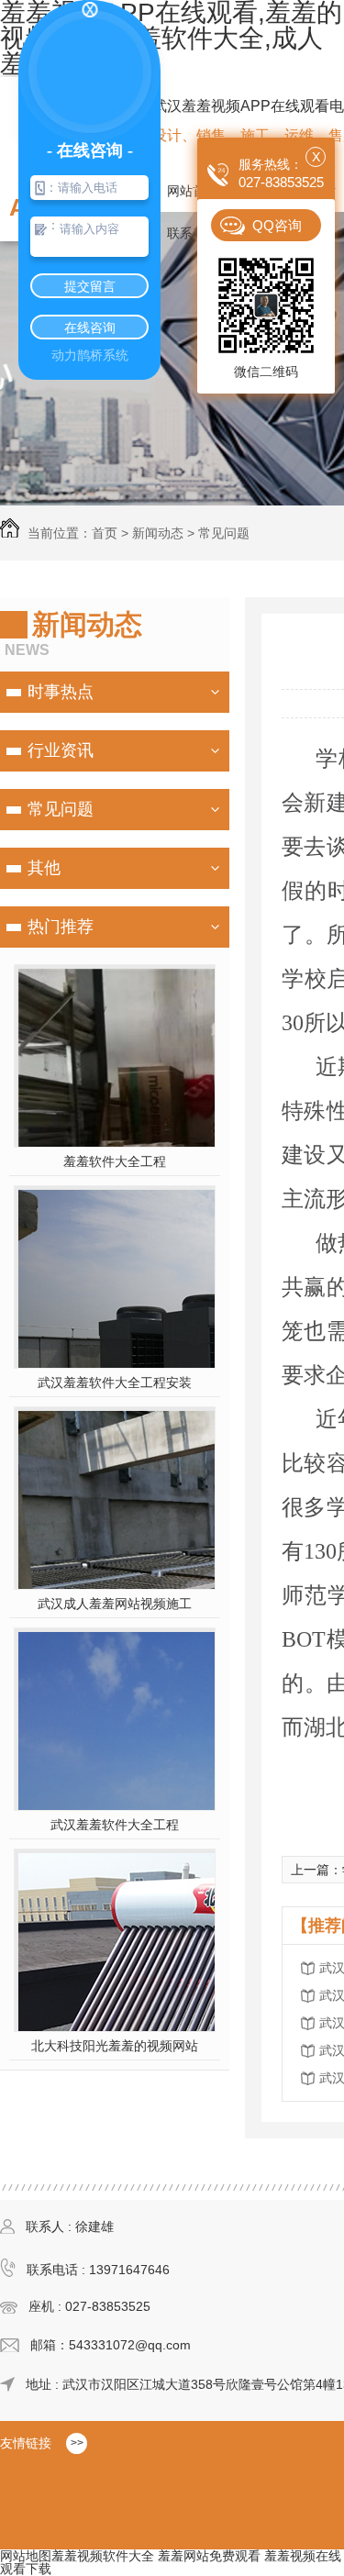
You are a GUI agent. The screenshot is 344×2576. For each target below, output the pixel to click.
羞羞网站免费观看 (209, 2556)
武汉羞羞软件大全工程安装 (115, 1382)
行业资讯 (61, 750)
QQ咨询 (277, 225)
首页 (105, 533)
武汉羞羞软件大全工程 (115, 1825)
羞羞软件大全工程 (115, 1161)
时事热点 (61, 692)
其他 (44, 868)
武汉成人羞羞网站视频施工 (115, 1604)
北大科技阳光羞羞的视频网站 (115, 2046)
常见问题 (224, 533)
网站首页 (193, 191)
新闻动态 (158, 533)
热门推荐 (61, 927)
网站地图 (26, 2556)
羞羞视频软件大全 (103, 2556)
